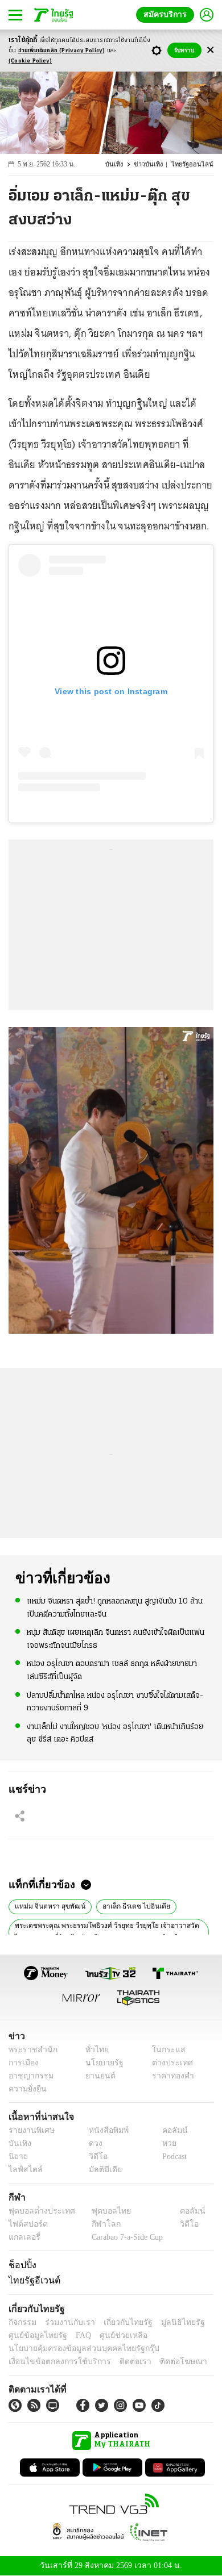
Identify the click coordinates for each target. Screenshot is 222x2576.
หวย (165, 2143)
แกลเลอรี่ (23, 2237)
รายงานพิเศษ (30, 2130)
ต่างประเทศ (168, 2063)
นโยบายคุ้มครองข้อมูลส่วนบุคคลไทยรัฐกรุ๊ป (76, 2349)
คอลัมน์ (169, 2130)
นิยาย (17, 2157)
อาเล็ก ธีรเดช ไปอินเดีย (128, 1905)
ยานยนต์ (97, 2076)
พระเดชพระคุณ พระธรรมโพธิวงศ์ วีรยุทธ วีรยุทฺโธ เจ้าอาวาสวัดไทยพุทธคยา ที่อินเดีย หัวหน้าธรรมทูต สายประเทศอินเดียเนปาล (108, 1931)
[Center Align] (210, 50)
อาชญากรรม (29, 2076)
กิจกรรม (22, 2322)
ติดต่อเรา (120, 2362)
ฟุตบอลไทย (102, 2211)
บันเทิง (121, 164)
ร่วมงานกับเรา (66, 2322)
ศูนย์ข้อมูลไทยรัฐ (34, 2335)
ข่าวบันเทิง (154, 164)
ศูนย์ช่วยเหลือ (112, 2335)
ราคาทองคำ (169, 2076)
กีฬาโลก (97, 2224)
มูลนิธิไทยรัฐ (170, 2322)
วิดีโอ (94, 2157)
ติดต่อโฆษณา (165, 2362)
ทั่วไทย (94, 2050)
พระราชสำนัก (29, 2050)
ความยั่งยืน (26, 2089)
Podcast (172, 2157)
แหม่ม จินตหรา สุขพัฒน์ (47, 1905)
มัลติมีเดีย (101, 2170)
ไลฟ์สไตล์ (23, 2170)
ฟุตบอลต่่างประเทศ (38, 2211)
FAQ (76, 2335)
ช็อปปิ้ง (21, 2265)
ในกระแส (164, 2050)
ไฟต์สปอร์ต (26, 2224)
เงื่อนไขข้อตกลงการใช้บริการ (53, 2362)
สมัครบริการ (167, 14)
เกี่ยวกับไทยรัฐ (120, 2322)
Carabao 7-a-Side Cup (125, 2237)
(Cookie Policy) (30, 61)
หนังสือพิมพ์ (104, 2130)
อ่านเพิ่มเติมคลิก (62, 51)
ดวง (93, 2143)
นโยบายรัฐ (100, 2063)
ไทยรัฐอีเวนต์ (32, 2280)
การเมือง (22, 2063)
